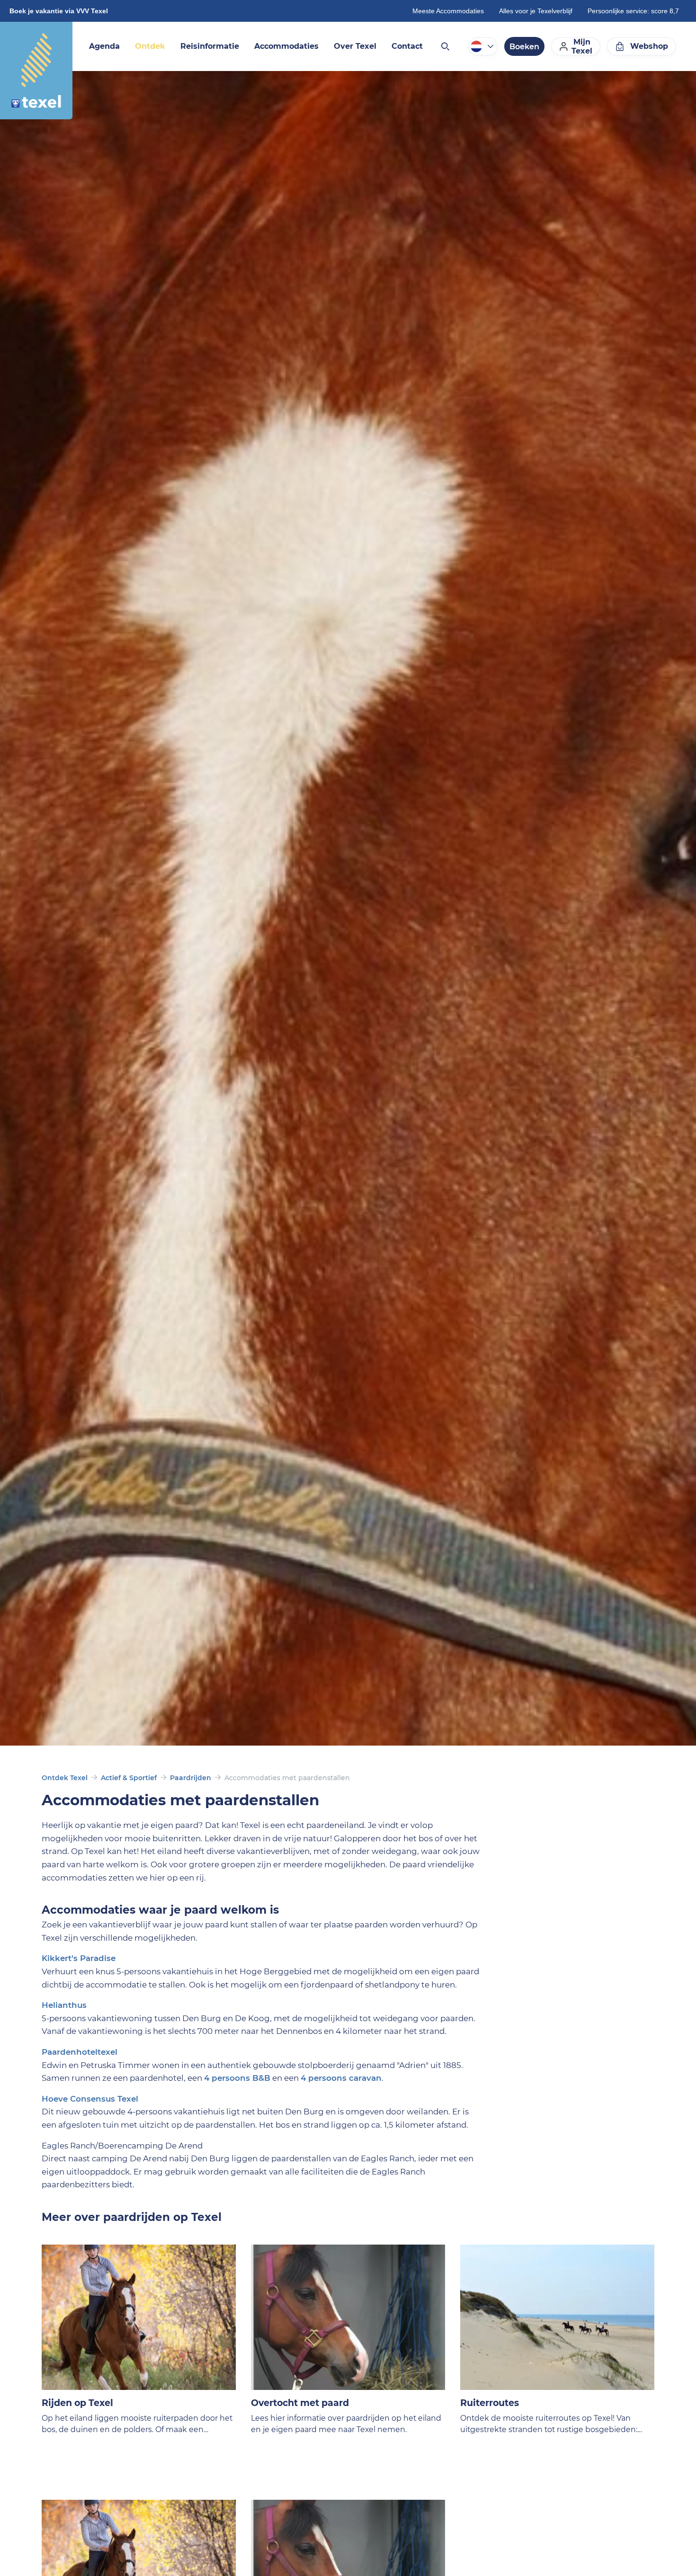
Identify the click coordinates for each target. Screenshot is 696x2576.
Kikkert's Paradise (79, 1958)
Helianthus (64, 2005)
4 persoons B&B (237, 2078)
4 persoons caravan (341, 2078)
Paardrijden (191, 1778)
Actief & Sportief (129, 1778)
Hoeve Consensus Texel (90, 2099)
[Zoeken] (445, 46)
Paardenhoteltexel (80, 2052)
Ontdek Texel (65, 1778)
